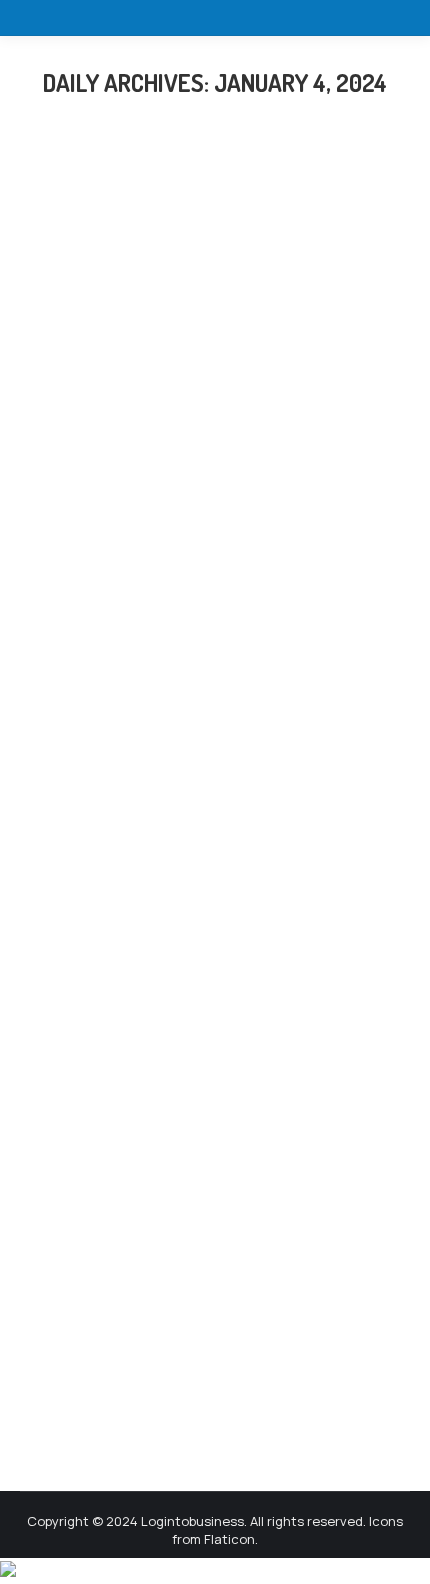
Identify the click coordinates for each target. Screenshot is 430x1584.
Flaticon (229, 1539)
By (222, 622)
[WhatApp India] (8, 1571)
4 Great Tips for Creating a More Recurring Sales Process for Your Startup (204, 557)
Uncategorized (92, 622)
